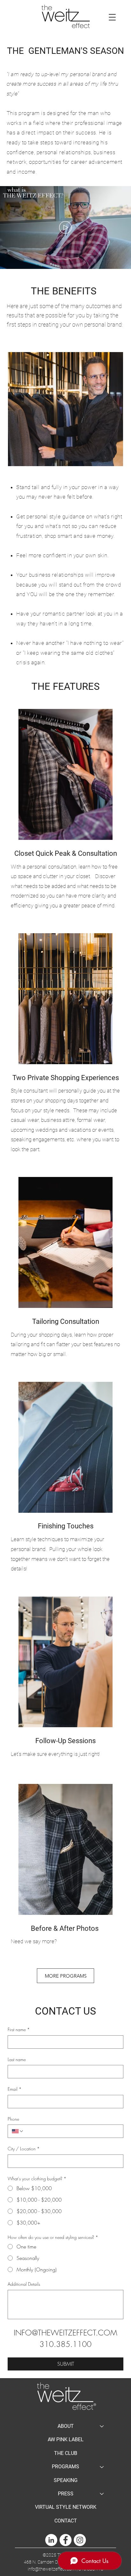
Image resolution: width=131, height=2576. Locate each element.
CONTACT (66, 2521)
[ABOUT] (102, 2426)
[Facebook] (65, 2540)
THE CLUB (66, 2453)
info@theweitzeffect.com (52, 2569)
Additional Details (24, 2284)
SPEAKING (66, 2480)
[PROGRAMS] (102, 2467)
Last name (17, 2059)
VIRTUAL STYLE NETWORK (66, 2507)
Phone (13, 2119)
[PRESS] (102, 2494)
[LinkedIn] (51, 2540)
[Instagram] (80, 2540)
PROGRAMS (65, 2467)
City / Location (24, 2149)
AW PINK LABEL (66, 2439)
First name (19, 2029)
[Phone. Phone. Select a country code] (18, 2131)
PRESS (66, 2494)
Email (15, 2089)
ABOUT (66, 2426)
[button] (112, 17)
